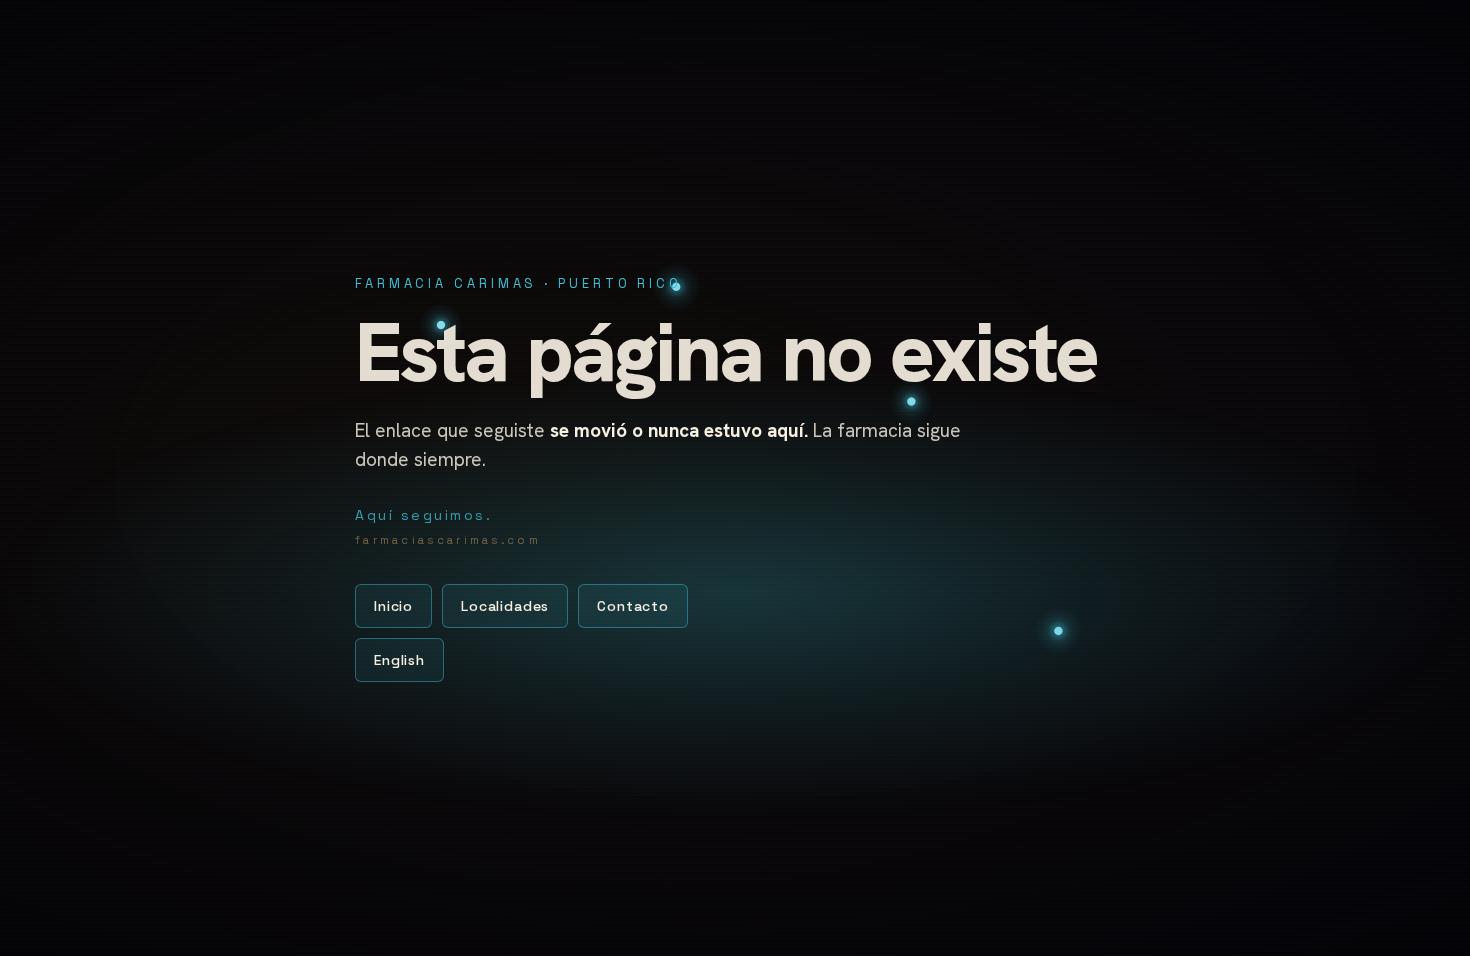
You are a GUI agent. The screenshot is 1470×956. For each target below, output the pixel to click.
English (399, 660)
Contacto (633, 606)
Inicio (393, 606)
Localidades (505, 606)
